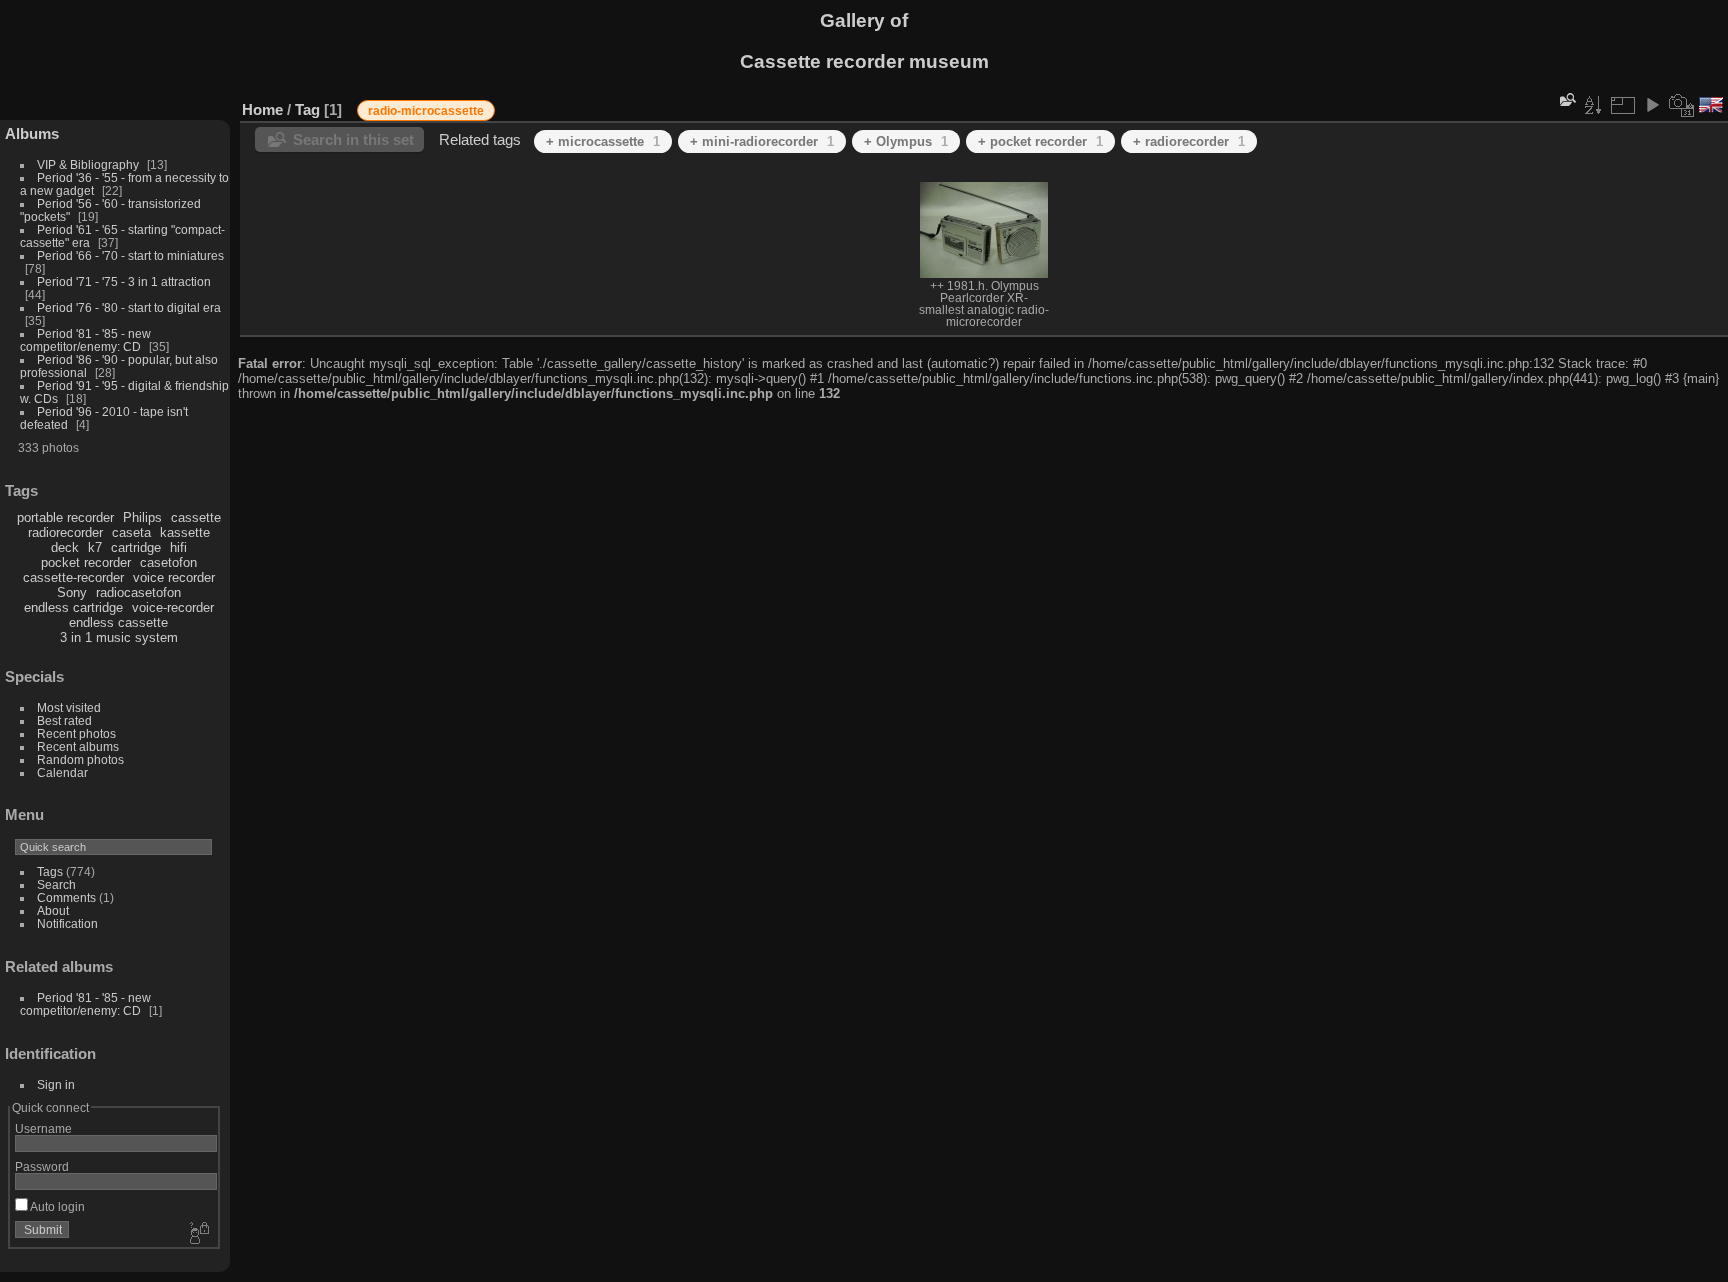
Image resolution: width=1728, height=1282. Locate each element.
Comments (66, 897)
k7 (95, 547)
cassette (196, 517)
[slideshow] (1652, 105)
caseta (131, 532)
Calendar (62, 772)
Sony (72, 592)
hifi (178, 547)
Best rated (64, 720)
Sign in (56, 1084)
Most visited (69, 707)
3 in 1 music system (119, 637)
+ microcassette (603, 141)
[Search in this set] (1566, 99)
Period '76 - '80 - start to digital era (129, 307)
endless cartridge (73, 607)
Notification (67, 923)
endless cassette (118, 622)
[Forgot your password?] (198, 1234)
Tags (50, 871)
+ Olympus (906, 141)
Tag (307, 109)
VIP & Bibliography (89, 164)
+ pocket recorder (1040, 141)
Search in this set (353, 139)
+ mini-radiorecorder (762, 141)
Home (262, 109)
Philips (142, 517)
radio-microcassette (426, 111)
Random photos (80, 759)
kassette (185, 532)
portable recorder (65, 517)
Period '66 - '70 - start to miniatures (130, 255)
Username (43, 1128)
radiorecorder (65, 532)
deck (65, 547)
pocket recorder (86, 562)
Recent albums (78, 746)
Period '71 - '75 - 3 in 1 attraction (124, 281)
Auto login (56, 1206)
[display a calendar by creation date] (1682, 105)
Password (42, 1166)
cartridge (136, 547)
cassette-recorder (73, 577)
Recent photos (76, 733)
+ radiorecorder (1189, 141)
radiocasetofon (138, 592)
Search (56, 884)
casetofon (168, 562)
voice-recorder (173, 607)
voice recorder (174, 577)
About (53, 910)
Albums (32, 133)
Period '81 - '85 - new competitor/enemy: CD (85, 340)
